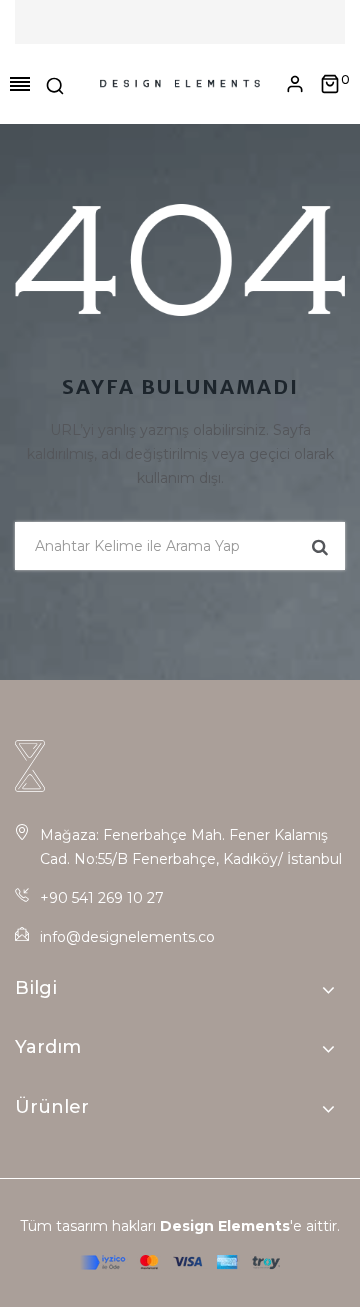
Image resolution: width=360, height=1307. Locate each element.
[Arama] (55, 84)
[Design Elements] (180, 84)
